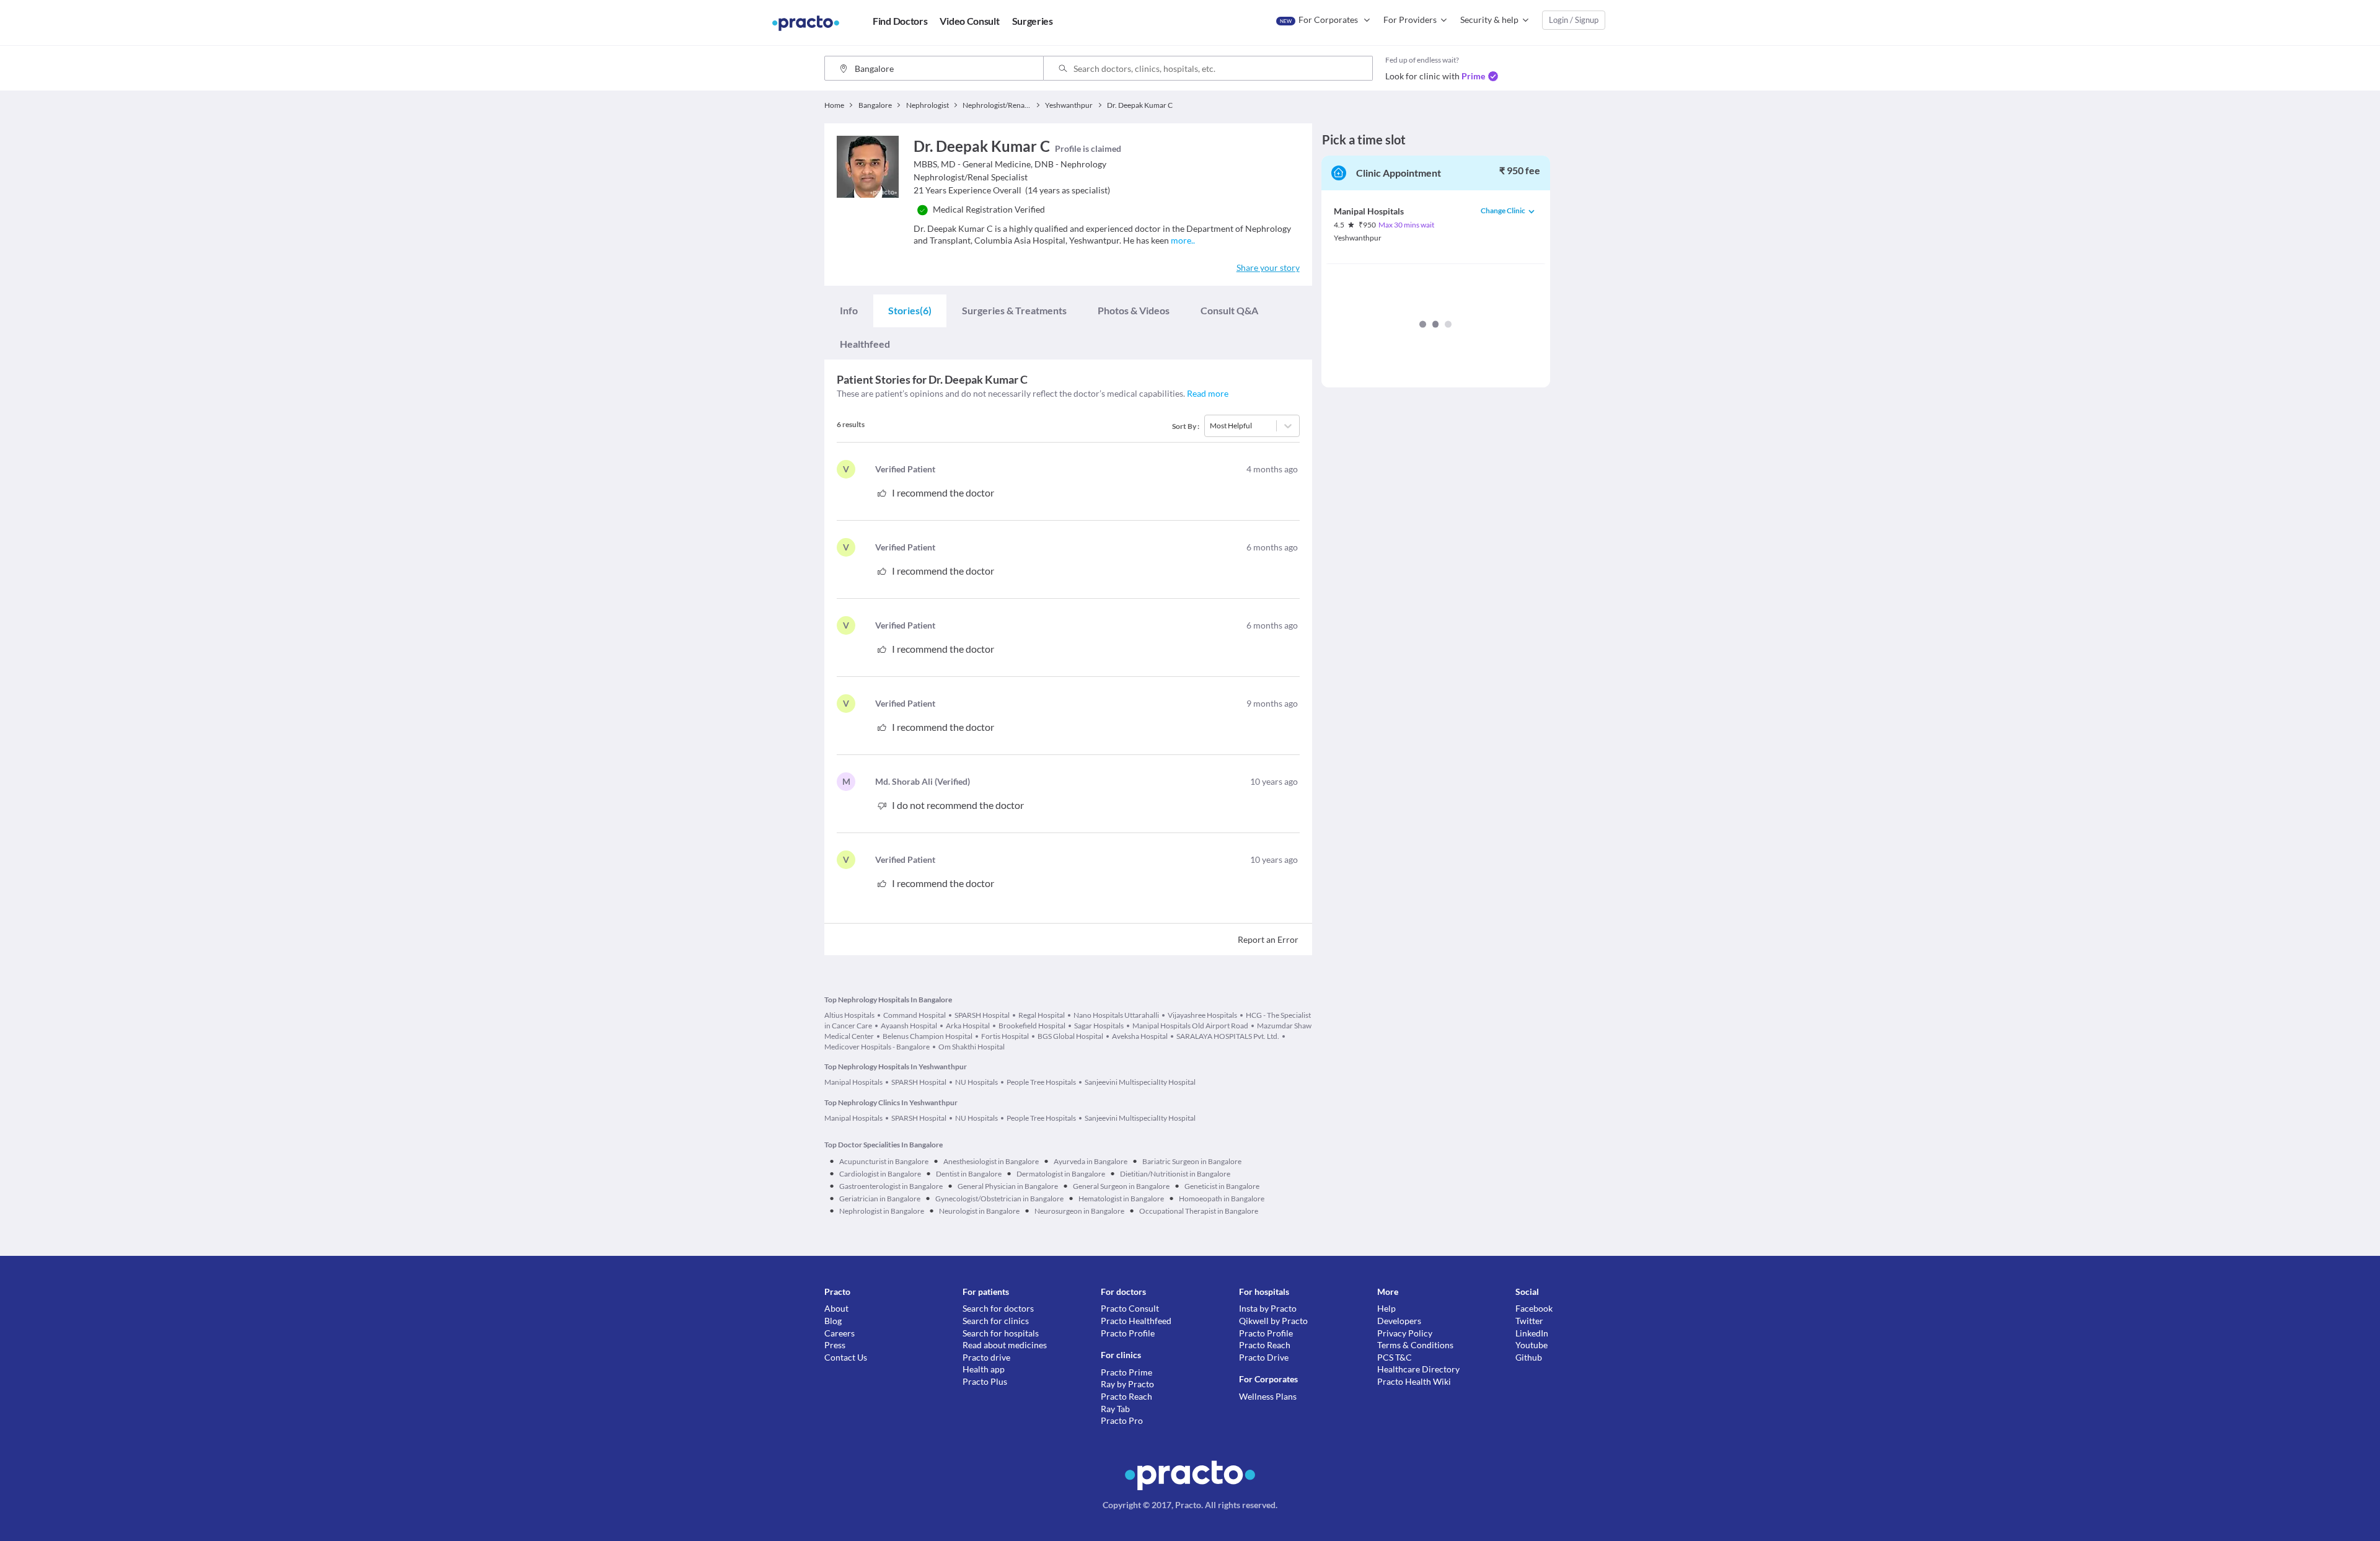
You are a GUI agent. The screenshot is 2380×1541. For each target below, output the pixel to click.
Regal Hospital (1042, 1015)
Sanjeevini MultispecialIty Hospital (1140, 1082)
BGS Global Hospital (1070, 1036)
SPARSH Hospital (982, 1015)
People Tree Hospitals (1041, 1082)
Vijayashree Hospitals (1202, 1015)
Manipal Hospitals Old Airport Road (1190, 1026)
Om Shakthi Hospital (972, 1047)
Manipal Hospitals (853, 1082)
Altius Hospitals (849, 1015)
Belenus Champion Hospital (928, 1036)
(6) (910, 310)
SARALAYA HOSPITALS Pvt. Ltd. (1228, 1036)
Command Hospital (915, 1015)
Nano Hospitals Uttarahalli (1116, 1015)
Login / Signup (1574, 20)
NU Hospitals (976, 1082)
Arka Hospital (968, 1026)
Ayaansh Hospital (909, 1026)
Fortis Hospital (1005, 1036)
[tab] (849, 310)
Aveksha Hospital (1140, 1036)
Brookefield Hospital (1032, 1026)
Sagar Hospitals (1099, 1026)
